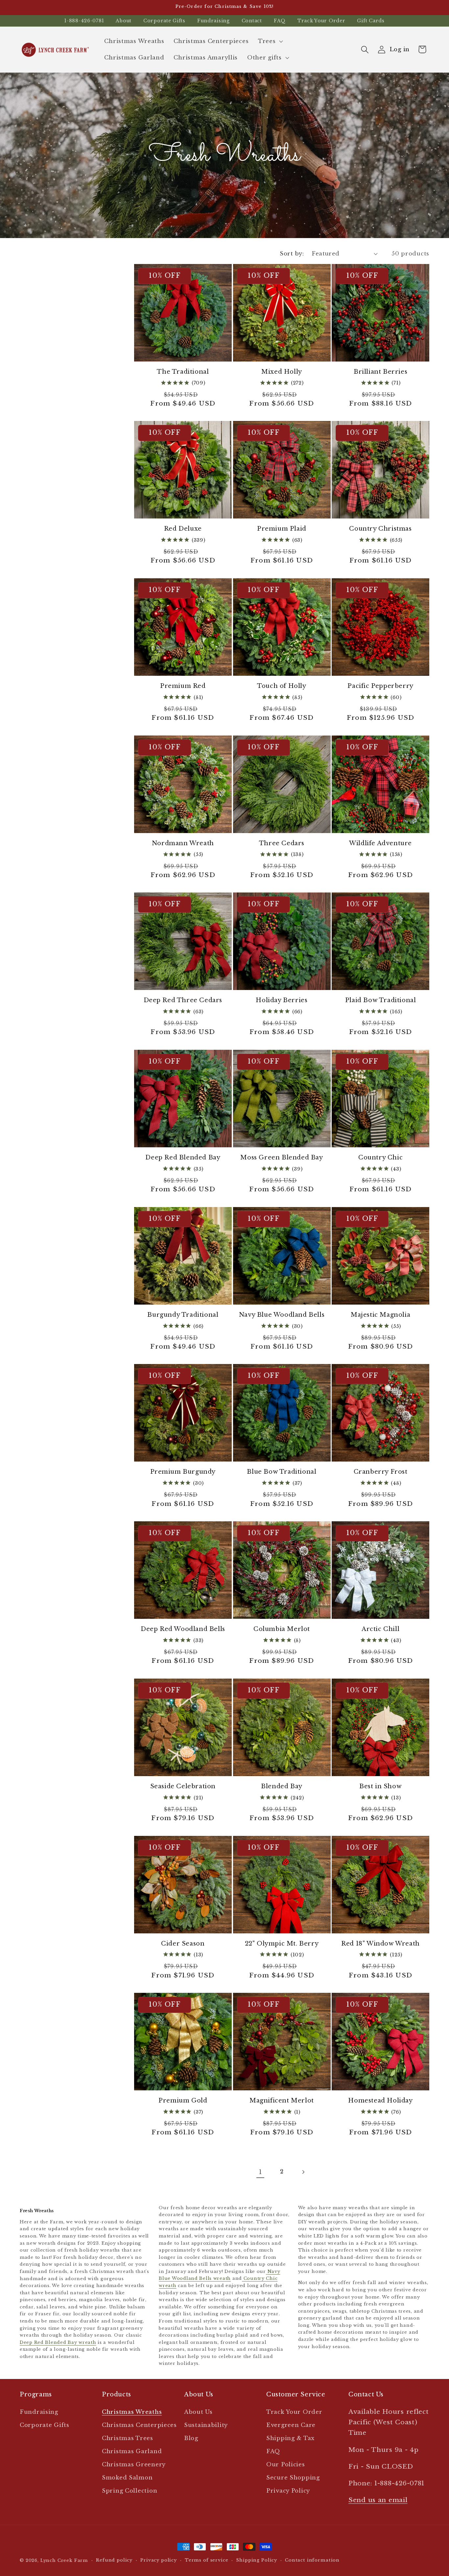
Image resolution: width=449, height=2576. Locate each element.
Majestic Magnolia (380, 1315)
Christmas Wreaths (132, 2412)
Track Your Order (321, 21)
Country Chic (380, 1157)
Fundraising (213, 21)
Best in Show (380, 1786)
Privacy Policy (288, 2491)
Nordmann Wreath (183, 843)
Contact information (312, 2560)
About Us (198, 2412)
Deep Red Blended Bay (183, 1157)
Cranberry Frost (381, 1472)
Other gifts (264, 58)
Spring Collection (130, 2491)
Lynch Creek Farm (64, 2560)
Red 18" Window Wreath (380, 1944)
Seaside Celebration (183, 1786)
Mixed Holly (282, 372)
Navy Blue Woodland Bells (282, 1315)
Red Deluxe (183, 529)
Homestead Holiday (380, 2101)
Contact (252, 21)
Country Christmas (380, 529)
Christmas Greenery (134, 2465)
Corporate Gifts (164, 21)
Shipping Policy (257, 2560)
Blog (191, 2438)
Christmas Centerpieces (139, 2425)
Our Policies (286, 2465)
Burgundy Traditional (183, 1315)
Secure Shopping (293, 2478)
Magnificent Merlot (282, 2101)
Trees (267, 41)
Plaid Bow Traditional (381, 1000)
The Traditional (183, 372)
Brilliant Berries (380, 372)
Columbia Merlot (282, 1629)
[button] (270, 41)
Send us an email (378, 2500)
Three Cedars (282, 843)
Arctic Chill (380, 1629)
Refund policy (114, 2560)
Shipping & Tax (290, 2438)
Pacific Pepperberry (380, 686)
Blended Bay (282, 1786)
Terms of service (206, 2560)
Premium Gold (183, 2101)
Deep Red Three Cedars (183, 1000)
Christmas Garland (132, 2451)
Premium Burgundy (183, 1472)
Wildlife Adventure (380, 843)
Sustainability (206, 2425)
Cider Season (183, 1944)
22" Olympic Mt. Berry (282, 1944)
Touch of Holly (282, 686)
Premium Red (183, 686)
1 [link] (260, 2172)
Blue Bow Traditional (282, 1472)
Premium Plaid (282, 529)
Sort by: (292, 254)
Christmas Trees (128, 2438)
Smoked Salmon (127, 2478)
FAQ (280, 21)
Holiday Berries (282, 1000)
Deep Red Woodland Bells (183, 1629)
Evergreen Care (291, 2425)
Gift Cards (371, 21)
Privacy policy (159, 2560)
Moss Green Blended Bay (282, 1157)
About (124, 21)
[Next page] (303, 2172)
